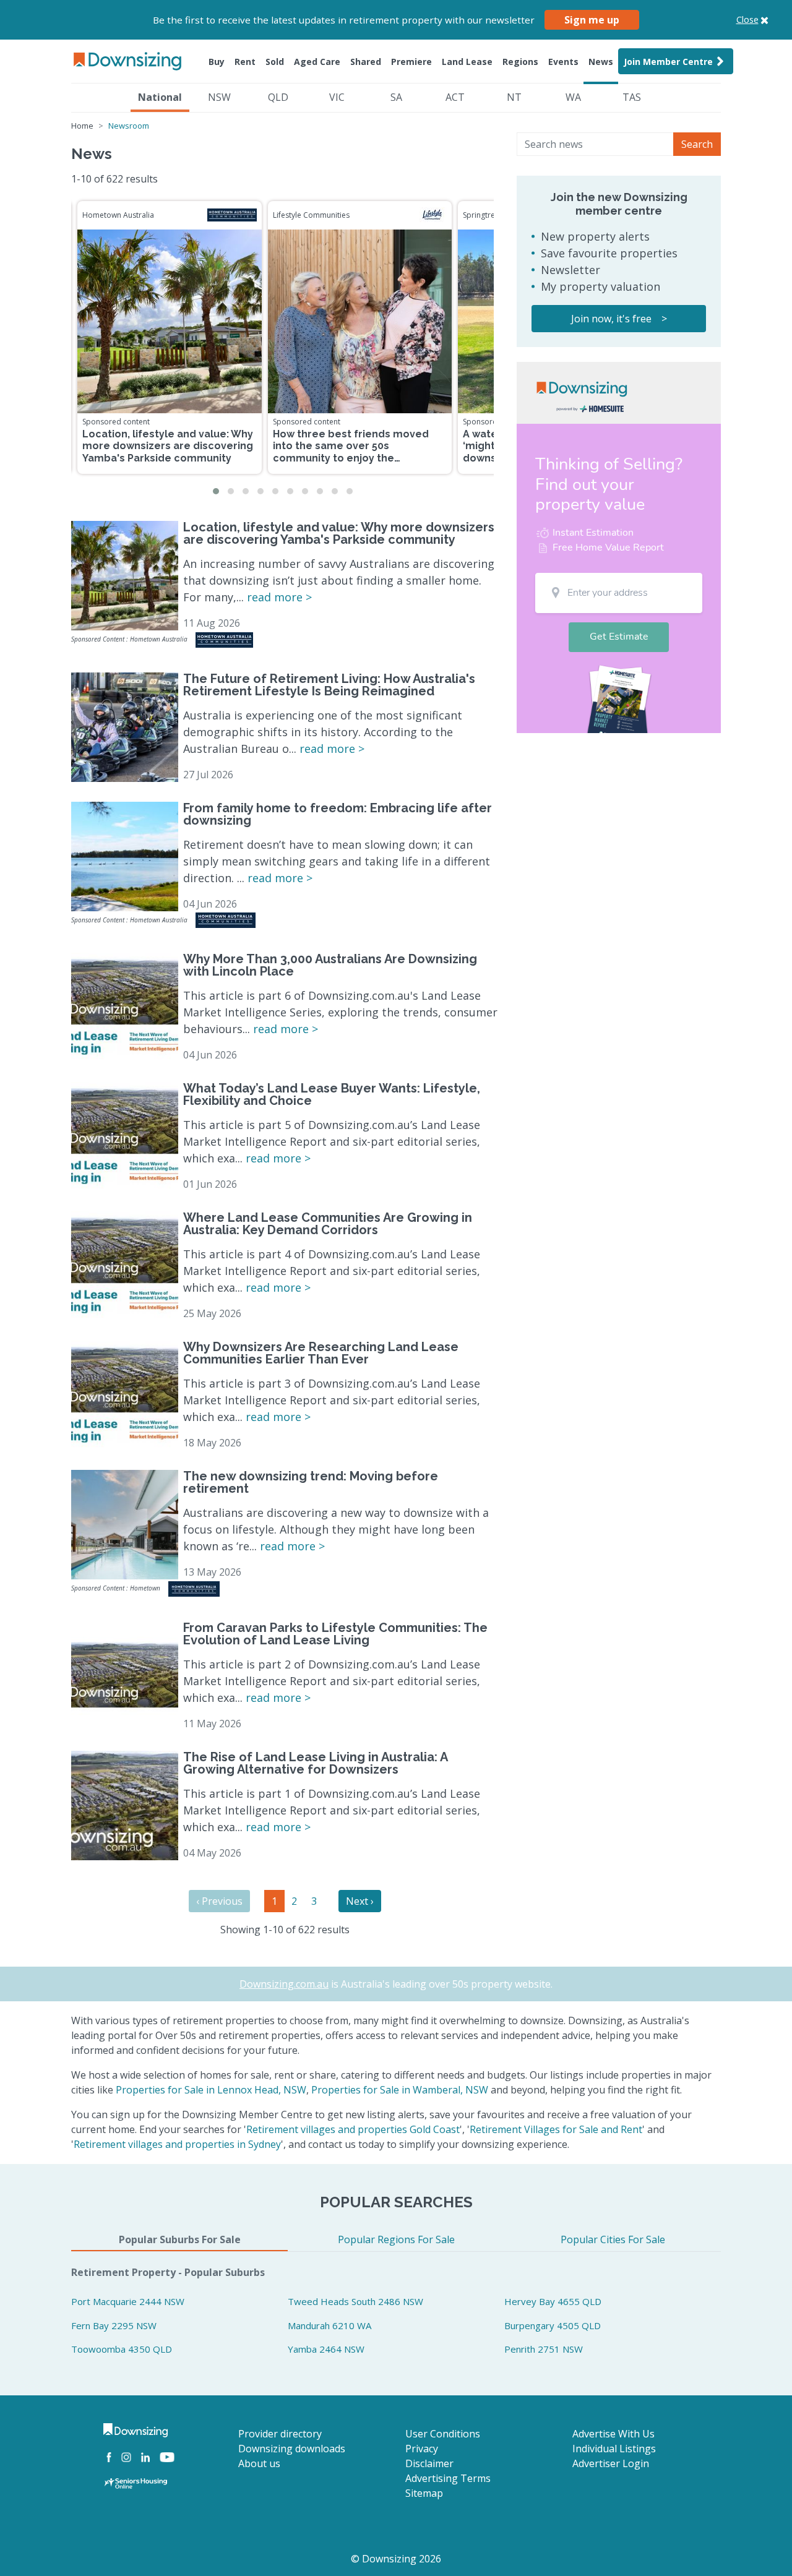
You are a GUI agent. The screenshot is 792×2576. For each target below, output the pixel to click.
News (601, 62)
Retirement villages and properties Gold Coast (353, 2129)
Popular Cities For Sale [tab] (613, 2239)
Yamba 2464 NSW (326, 2349)
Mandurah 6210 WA (329, 2325)
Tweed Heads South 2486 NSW (355, 2301)
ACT (455, 97)
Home (82, 126)
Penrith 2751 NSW (544, 2349)
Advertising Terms (448, 2478)
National (160, 97)
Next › (360, 1901)
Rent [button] (245, 62)
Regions (520, 62)
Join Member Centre (668, 62)
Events (563, 62)
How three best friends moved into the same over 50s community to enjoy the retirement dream (351, 452)
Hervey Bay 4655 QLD (553, 2301)
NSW (219, 97)
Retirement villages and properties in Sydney (177, 2144)
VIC (337, 97)
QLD (278, 97)
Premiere (411, 62)
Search (697, 144)
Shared (366, 62)
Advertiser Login (611, 2463)
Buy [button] (217, 62)
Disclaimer (429, 2463)
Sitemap (424, 2493)
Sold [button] (275, 62)
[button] (216, 491)
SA (396, 97)
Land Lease (467, 62)
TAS (632, 97)
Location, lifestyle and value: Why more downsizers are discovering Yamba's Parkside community (168, 446)
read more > (279, 597)
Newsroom (129, 126)
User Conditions (443, 2434)
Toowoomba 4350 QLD (122, 2349)
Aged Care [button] (317, 62)
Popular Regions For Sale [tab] (396, 2239)
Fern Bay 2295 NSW (114, 2325)
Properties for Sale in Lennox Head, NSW (211, 2090)
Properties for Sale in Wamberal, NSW (400, 2090)
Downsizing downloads (292, 2449)
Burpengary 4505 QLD (553, 2325)
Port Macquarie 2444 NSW (128, 2301)
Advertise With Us (613, 2434)
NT (514, 97)
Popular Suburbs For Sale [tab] (180, 2239)
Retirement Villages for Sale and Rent (556, 2129)
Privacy (422, 2449)
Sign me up (592, 20)
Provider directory (280, 2434)
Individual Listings (614, 2449)
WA (573, 97)
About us (259, 2463)
